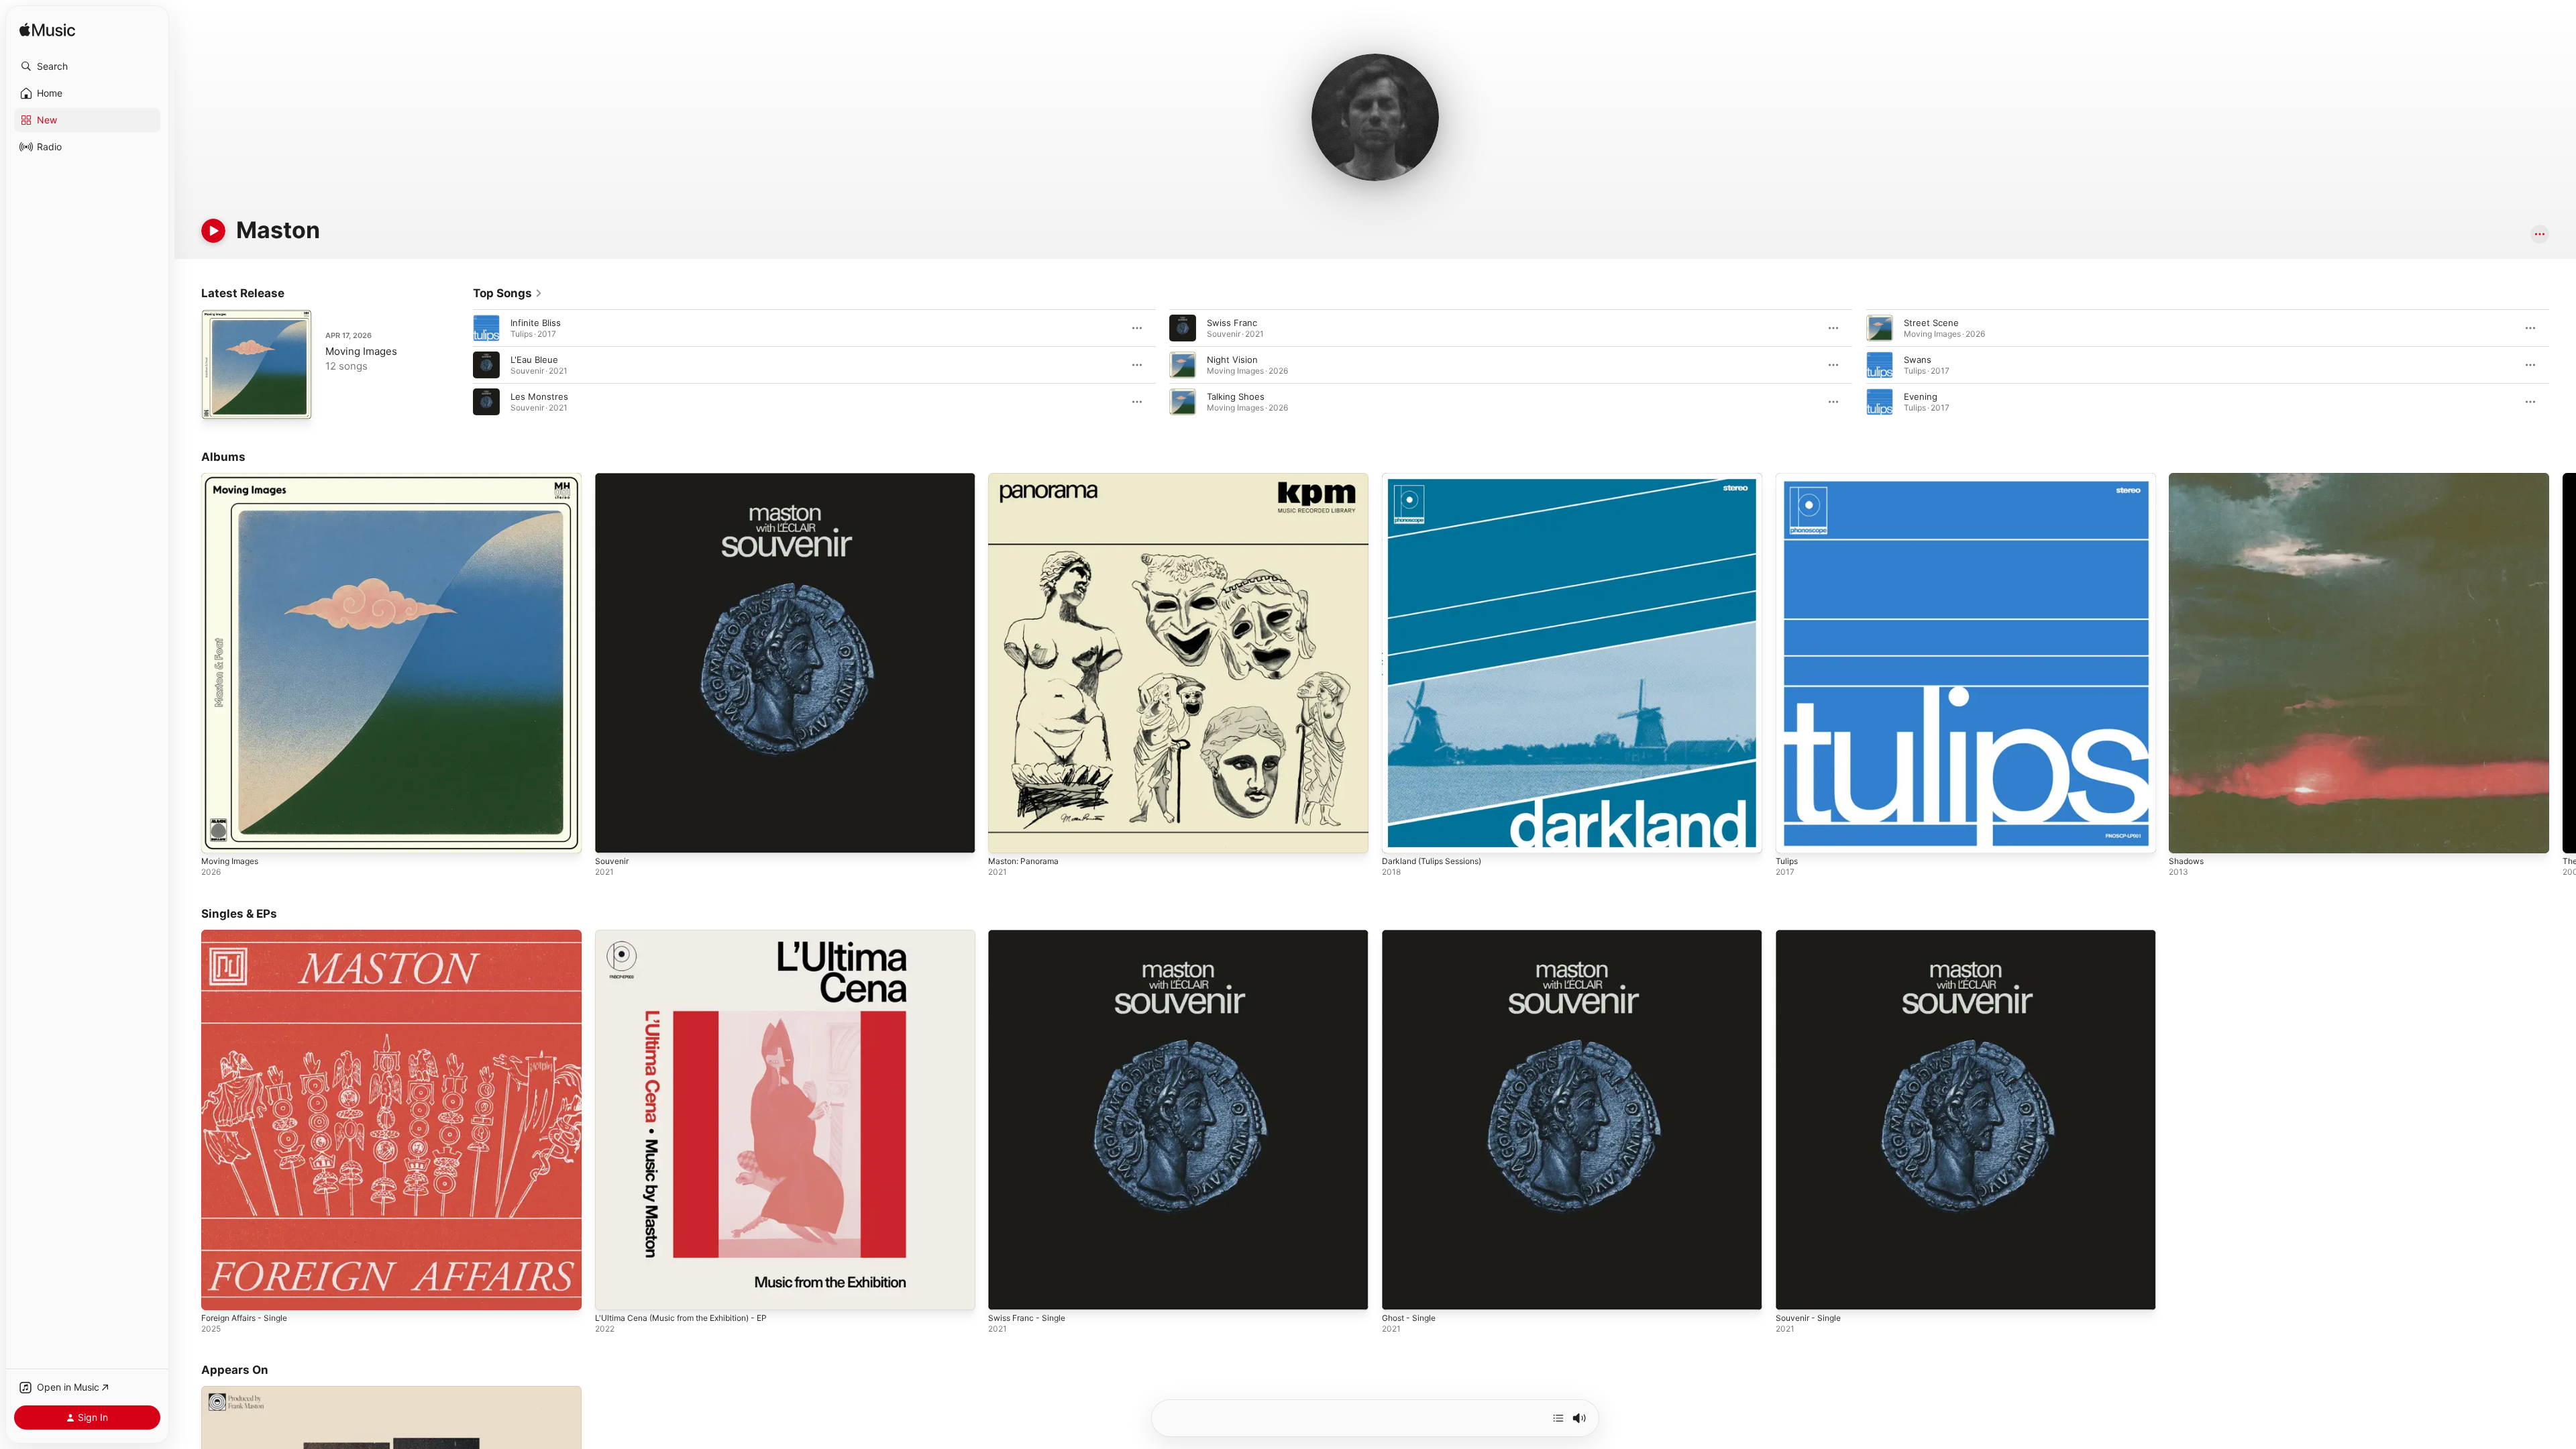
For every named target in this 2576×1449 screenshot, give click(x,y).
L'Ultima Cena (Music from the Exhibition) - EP (692, 935)
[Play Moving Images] (218, 403)
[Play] (213, 231)
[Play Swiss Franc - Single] (1005, 1293)
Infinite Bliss (536, 323)
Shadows (2188, 478)
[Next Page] (2563, 365)
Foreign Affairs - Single (250, 935)
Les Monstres (539, 396)
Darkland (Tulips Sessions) (1437, 478)
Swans (1918, 360)
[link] (508, 293)
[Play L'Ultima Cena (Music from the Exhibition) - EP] (612, 1293)
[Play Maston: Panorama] (1005, 837)
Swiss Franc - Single (1031, 935)
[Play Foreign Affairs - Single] (218, 1293)
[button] (87, 66)
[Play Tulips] (1792, 837)
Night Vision (1232, 360)
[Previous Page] (460, 365)
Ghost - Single (1412, 935)
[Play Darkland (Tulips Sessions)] (1399, 837)
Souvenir (613, 478)
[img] (47, 31)
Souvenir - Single (1812, 935)
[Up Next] (1558, 1418)
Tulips (1788, 478)
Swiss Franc (1232, 323)
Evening (1921, 396)
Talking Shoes (1236, 396)
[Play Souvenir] (612, 837)
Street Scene (1931, 323)
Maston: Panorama (1027, 478)
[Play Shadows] (2186, 837)
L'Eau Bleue (534, 360)
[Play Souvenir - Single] (1792, 1293)
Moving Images (361, 351)
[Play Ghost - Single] (1399, 1293)
